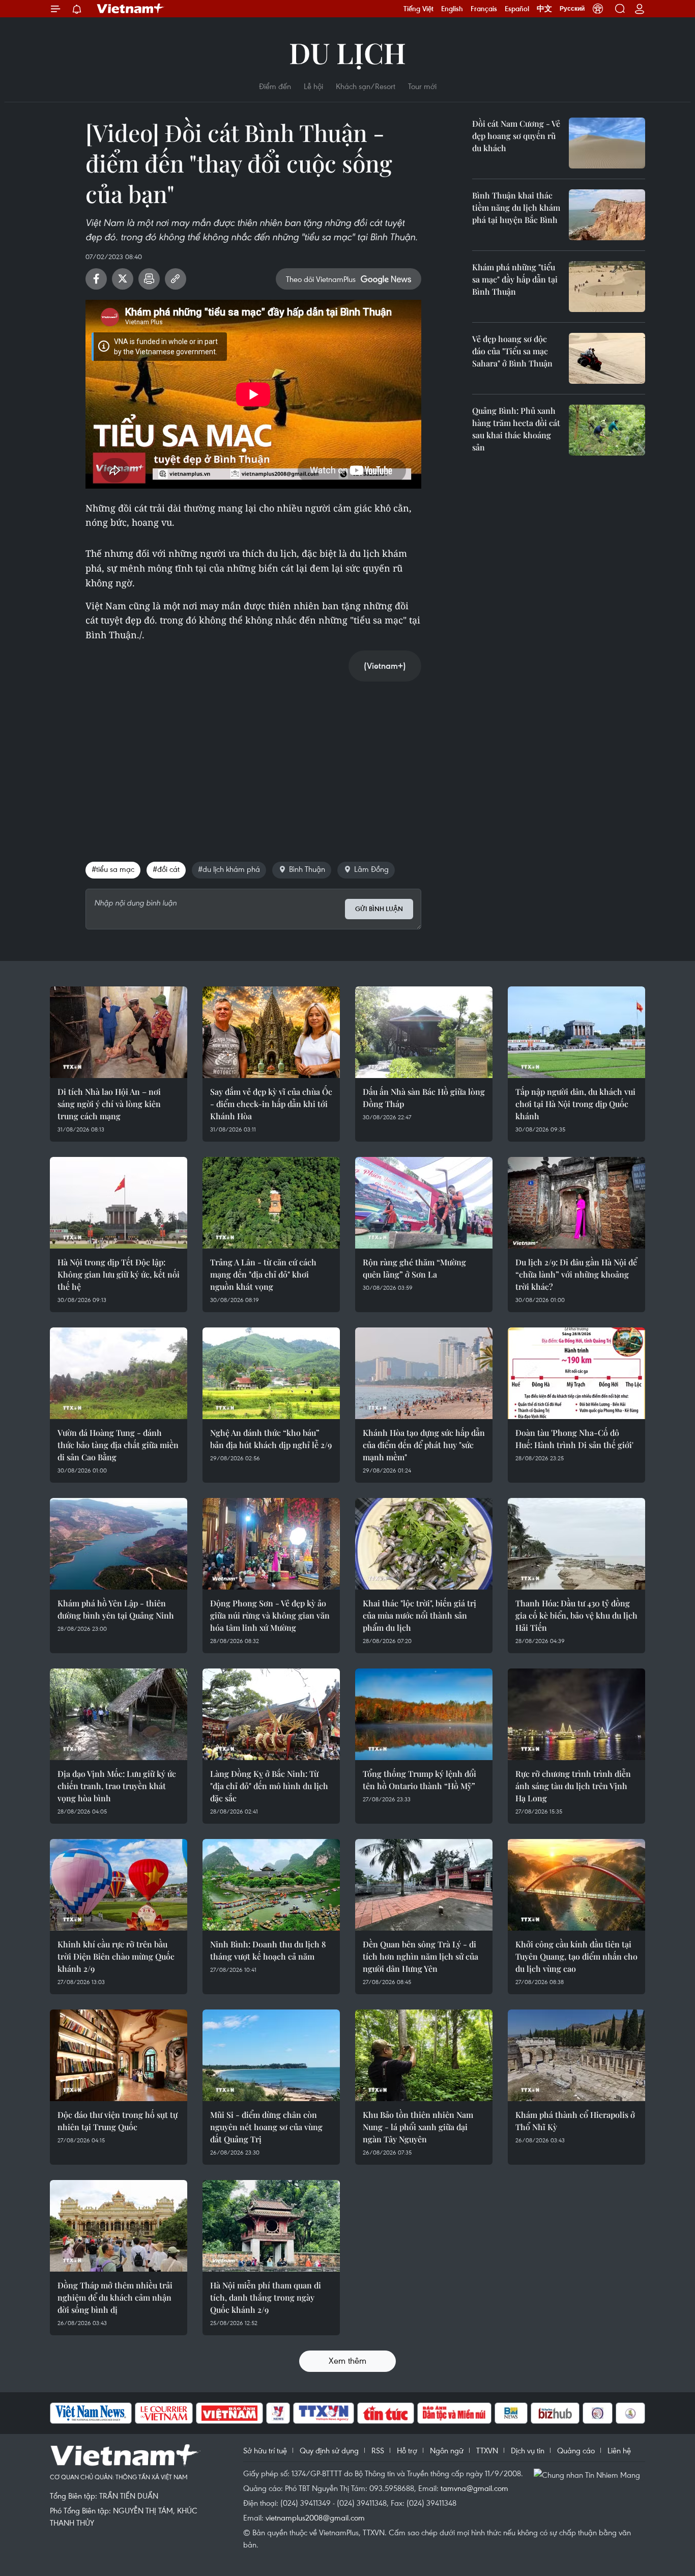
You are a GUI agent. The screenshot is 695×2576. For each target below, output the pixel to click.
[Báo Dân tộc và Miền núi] (454, 2413)
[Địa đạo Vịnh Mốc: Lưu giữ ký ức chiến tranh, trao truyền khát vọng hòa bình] (119, 1714)
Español (517, 9)
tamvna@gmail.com (474, 2488)
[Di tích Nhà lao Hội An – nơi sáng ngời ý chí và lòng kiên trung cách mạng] (119, 1032)
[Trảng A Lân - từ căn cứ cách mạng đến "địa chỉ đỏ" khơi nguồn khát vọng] (271, 1203)
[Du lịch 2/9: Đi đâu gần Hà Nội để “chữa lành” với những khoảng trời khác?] (576, 1203)
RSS (378, 2450)
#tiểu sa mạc (113, 869)
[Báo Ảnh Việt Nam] (229, 2413)
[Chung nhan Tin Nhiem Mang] (589, 2474)
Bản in (149, 279)
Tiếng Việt (418, 9)
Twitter (123, 279)
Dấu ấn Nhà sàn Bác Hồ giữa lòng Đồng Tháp (424, 1098)
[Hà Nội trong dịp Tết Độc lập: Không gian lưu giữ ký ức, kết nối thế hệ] (119, 1203)
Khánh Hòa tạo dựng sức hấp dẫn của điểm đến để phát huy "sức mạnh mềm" (424, 1445)
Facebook (96, 279)
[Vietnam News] (91, 2413)
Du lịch (347, 52)
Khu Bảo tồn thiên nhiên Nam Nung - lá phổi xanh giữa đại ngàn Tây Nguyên (418, 2127)
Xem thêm (347, 2360)
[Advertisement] (253, 761)
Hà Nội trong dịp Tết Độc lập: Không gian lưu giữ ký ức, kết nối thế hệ (119, 1274)
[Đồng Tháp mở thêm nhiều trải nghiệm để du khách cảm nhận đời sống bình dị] (119, 2226)
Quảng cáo (576, 2450)
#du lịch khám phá (229, 869)
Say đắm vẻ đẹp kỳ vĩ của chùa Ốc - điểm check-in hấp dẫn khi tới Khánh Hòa (271, 1104)
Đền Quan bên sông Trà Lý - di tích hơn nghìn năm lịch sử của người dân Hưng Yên (421, 1956)
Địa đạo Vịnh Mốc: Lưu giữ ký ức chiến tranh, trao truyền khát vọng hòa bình (117, 1786)
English (452, 9)
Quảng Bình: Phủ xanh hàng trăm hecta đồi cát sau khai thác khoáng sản (516, 429)
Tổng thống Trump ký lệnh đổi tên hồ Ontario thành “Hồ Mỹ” (419, 1780)
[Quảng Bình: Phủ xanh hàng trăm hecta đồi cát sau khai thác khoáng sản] (607, 430)
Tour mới (422, 86)
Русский (572, 9)
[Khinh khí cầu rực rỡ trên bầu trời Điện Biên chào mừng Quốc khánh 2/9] (119, 1885)
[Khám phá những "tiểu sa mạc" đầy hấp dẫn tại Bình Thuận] (607, 287)
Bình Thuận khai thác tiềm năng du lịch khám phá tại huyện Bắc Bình (516, 207)
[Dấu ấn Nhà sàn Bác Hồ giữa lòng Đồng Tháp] (424, 1032)
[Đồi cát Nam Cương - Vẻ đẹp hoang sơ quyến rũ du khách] (607, 143)
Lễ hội (313, 86)
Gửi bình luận (379, 909)
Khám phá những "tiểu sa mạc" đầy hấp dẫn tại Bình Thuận (515, 279)
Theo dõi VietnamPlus (321, 279)
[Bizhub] (555, 2413)
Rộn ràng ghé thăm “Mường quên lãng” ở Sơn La (414, 1268)
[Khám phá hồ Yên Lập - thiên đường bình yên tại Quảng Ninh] (119, 1544)
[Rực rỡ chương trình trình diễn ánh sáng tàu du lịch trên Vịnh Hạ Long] (576, 1714)
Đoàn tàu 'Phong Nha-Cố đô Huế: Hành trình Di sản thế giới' (574, 1439)
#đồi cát (166, 869)
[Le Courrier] (164, 2413)
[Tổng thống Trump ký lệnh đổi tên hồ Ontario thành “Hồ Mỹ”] (424, 1714)
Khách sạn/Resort (366, 86)
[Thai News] (630, 2413)
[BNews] (511, 2413)
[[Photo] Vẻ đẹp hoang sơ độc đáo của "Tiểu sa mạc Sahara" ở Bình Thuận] (607, 358)
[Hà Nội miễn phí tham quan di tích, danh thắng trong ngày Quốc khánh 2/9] (271, 2226)
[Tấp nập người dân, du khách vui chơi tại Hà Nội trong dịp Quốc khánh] (576, 1032)
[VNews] (278, 2413)
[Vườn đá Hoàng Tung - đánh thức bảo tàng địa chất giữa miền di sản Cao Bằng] (119, 1373)
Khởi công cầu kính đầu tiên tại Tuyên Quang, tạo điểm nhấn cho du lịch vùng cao (576, 1956)
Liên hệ (619, 2450)
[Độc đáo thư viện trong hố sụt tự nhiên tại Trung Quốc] (119, 2055)
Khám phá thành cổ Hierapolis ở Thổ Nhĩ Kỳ (575, 2121)
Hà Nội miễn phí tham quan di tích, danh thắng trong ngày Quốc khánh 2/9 (266, 2297)
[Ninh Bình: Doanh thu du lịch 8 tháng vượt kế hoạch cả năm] (271, 1885)
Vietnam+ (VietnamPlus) (131, 9)
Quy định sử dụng (329, 2450)
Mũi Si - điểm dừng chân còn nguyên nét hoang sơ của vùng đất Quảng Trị (266, 2127)
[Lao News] (598, 2413)
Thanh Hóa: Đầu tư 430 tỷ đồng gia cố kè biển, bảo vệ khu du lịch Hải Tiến (576, 1615)
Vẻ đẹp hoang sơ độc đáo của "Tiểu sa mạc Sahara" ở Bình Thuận (512, 351)
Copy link (176, 279)
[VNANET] (324, 2413)
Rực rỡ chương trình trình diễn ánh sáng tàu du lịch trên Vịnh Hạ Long (573, 1786)
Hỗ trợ (407, 2450)
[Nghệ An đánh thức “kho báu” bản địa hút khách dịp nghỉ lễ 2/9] (271, 1373)
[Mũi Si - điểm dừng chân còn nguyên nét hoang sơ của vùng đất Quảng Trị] (271, 2055)
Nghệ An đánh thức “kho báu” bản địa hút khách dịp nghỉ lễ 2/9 (271, 1439)
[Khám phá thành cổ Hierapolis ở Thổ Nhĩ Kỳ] (576, 2055)
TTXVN (487, 2450)
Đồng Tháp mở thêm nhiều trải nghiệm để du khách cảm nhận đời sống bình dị (115, 2297)
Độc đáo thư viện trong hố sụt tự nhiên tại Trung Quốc (118, 2121)
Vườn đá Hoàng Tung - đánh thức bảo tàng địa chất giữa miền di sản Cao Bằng (118, 1445)
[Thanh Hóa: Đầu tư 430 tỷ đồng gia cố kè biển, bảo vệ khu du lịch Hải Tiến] (576, 1544)
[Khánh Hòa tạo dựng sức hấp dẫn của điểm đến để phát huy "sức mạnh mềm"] (424, 1373)
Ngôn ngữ (447, 2450)
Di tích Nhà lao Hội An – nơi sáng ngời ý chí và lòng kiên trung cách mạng (109, 1104)
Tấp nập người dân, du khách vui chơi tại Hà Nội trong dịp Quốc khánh (575, 1104)
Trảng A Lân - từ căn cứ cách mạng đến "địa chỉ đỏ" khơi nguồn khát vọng (263, 1274)
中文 (544, 9)
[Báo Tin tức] (386, 2413)
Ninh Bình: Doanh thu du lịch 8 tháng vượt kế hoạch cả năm (268, 1950)
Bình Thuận (307, 869)
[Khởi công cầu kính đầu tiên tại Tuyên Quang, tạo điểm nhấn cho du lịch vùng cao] (576, 1885)
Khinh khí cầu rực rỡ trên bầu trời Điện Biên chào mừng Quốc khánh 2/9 (116, 1956)
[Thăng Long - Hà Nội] (598, 9)
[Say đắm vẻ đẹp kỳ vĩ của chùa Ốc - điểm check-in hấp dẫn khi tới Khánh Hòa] (271, 1032)
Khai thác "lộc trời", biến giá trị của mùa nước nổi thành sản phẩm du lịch (419, 1615)
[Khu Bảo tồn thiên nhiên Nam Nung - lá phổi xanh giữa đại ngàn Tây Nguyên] (424, 2055)
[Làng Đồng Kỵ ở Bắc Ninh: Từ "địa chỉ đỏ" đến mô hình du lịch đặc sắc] (271, 1714)
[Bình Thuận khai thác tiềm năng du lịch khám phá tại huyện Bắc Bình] (607, 215)
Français (484, 9)
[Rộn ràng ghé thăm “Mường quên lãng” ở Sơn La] (424, 1203)
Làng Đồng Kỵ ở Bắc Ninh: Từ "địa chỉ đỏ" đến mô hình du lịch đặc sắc (269, 1786)
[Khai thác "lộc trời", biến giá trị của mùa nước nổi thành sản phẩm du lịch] (424, 1544)
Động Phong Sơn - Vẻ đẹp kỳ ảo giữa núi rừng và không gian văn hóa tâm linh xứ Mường (270, 1615)
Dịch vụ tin (528, 2450)
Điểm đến (275, 86)
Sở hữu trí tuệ (265, 2450)
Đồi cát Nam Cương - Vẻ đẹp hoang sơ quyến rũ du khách (516, 136)
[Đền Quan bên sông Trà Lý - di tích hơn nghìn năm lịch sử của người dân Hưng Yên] (424, 1885)
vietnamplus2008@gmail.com (315, 2517)
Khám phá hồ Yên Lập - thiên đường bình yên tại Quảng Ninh (116, 1609)
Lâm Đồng (371, 869)
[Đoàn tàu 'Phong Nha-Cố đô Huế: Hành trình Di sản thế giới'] (576, 1373)
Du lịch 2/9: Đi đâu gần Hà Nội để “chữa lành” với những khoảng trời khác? (576, 1274)
